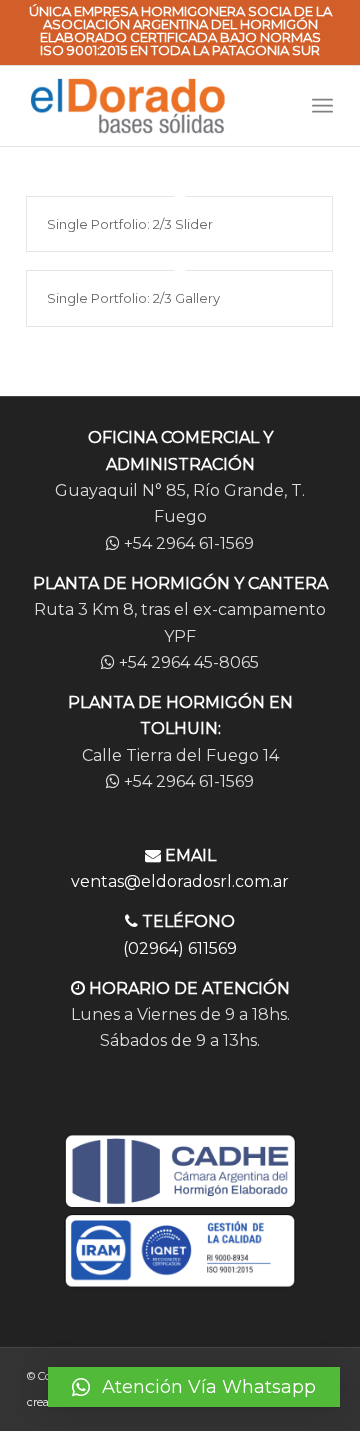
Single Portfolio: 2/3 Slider (130, 224)
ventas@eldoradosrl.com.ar (180, 881)
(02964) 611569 (180, 948)
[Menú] (322, 106)
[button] (194, 1387)
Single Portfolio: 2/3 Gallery (133, 298)
